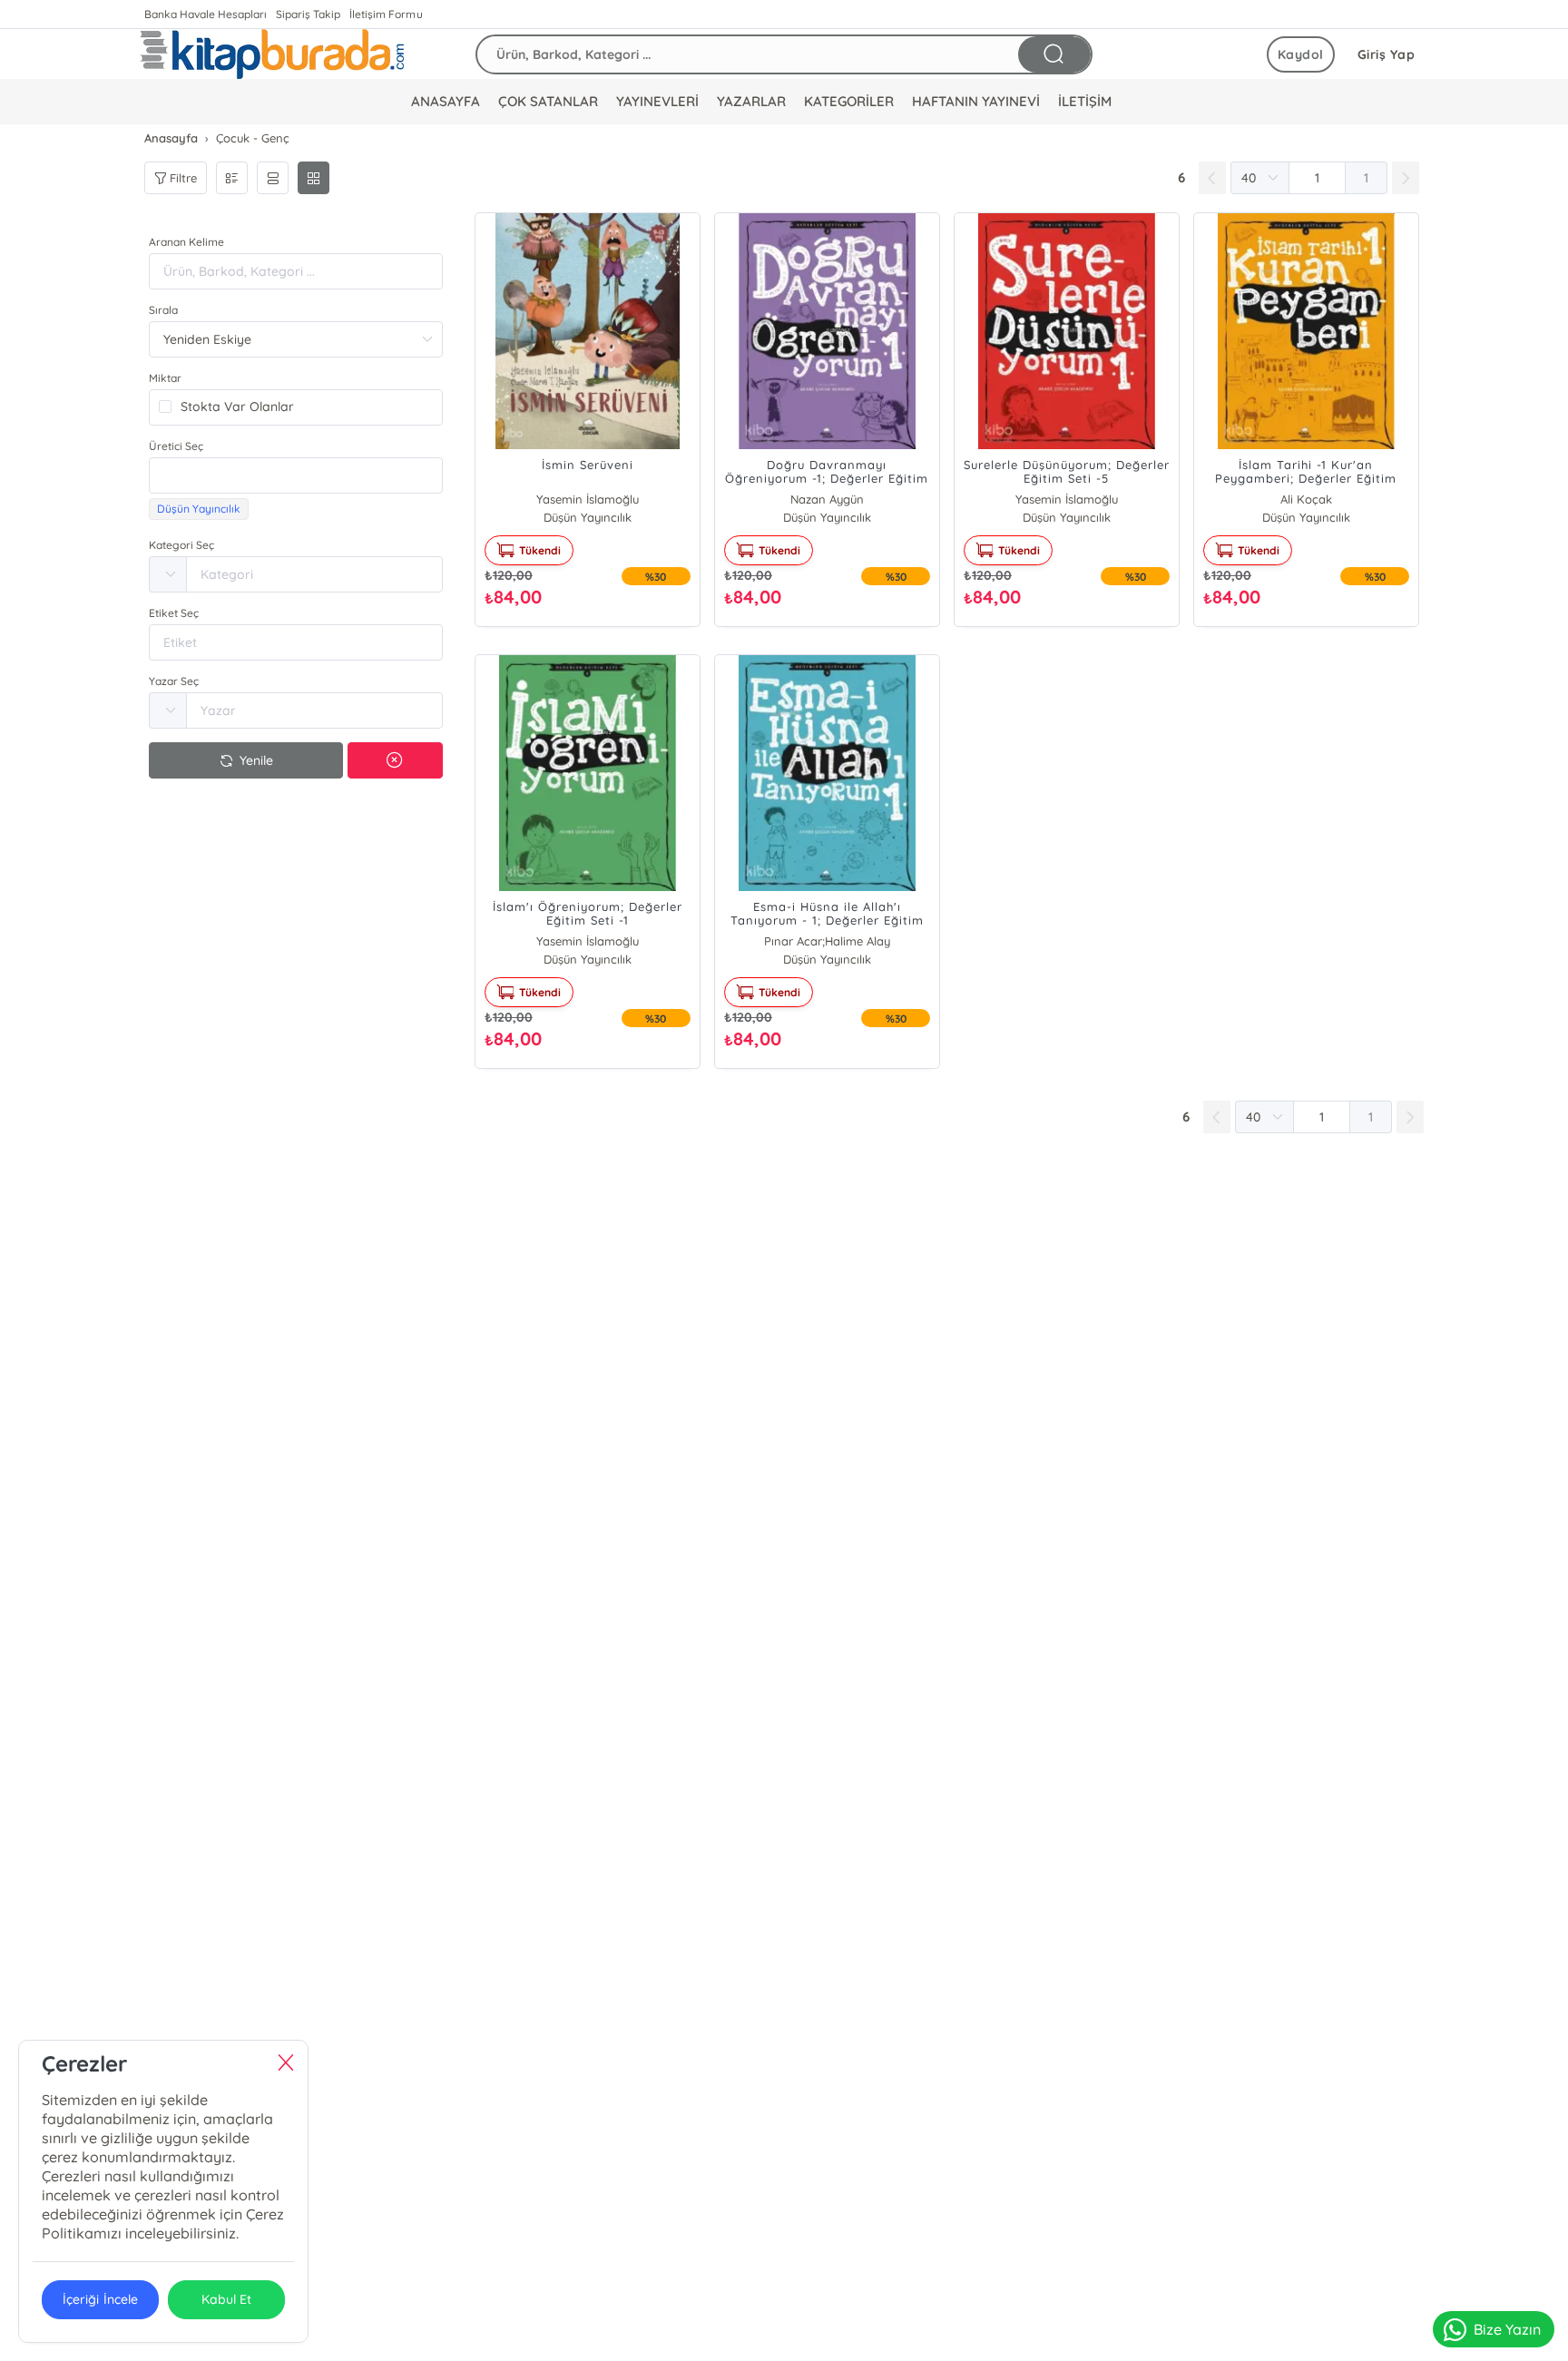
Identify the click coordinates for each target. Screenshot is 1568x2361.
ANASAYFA (446, 101)
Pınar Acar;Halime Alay (827, 941)
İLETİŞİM (1085, 101)
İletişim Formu (386, 14)
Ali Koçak (1306, 499)
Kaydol (1301, 54)
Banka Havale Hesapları (206, 14)
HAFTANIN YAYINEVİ (976, 101)
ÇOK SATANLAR (548, 101)
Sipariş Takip (308, 14)
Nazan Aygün (827, 499)
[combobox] (296, 475)
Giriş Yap (1387, 54)
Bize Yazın (1507, 2329)
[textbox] (296, 475)
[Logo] (272, 54)
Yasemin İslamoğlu (588, 499)
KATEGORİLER (849, 101)
